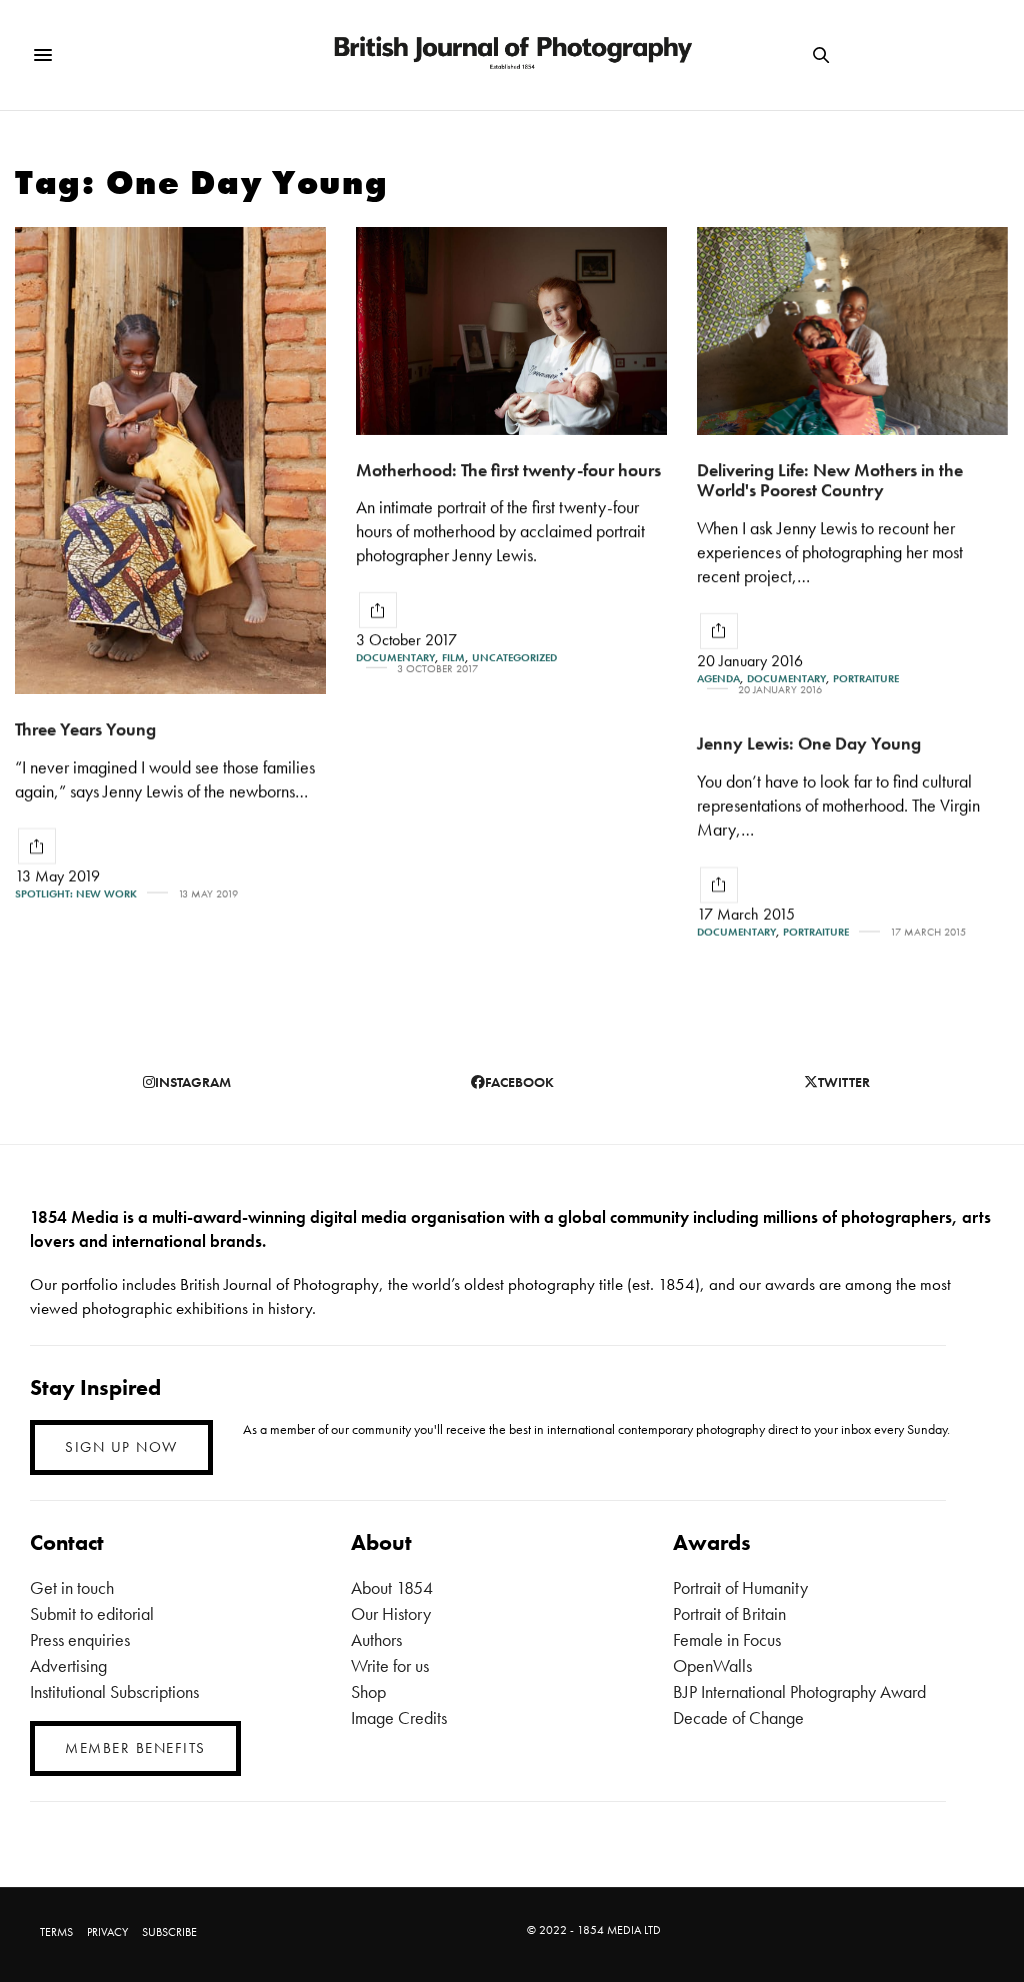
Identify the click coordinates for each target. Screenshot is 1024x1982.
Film (453, 657)
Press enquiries (80, 1639)
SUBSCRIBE (169, 1932)
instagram (193, 1082)
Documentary (395, 657)
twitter (844, 1082)
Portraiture (866, 678)
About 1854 (392, 1587)
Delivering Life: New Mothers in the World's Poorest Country (830, 480)
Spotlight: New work (76, 893)
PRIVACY (107, 1932)
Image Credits (399, 1717)
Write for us (390, 1665)
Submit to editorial (92, 1613)
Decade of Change (738, 1717)
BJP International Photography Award (799, 1691)
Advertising (68, 1665)
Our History (391, 1613)
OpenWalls (712, 1665)
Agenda (718, 678)
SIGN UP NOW (121, 1447)
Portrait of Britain (729, 1613)
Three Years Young (85, 728)
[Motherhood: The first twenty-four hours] (511, 331)
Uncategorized (514, 657)
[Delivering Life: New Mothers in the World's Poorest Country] (852, 331)
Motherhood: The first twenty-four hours (508, 469)
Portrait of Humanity (740, 1587)
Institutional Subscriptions (114, 1691)
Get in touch (72, 1587)
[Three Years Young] (170, 460)
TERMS (56, 1932)
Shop (368, 1691)
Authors (376, 1639)
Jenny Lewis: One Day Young (809, 743)
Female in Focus (727, 1639)
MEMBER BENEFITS (135, 1748)
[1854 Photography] (512, 55)
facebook (519, 1082)
